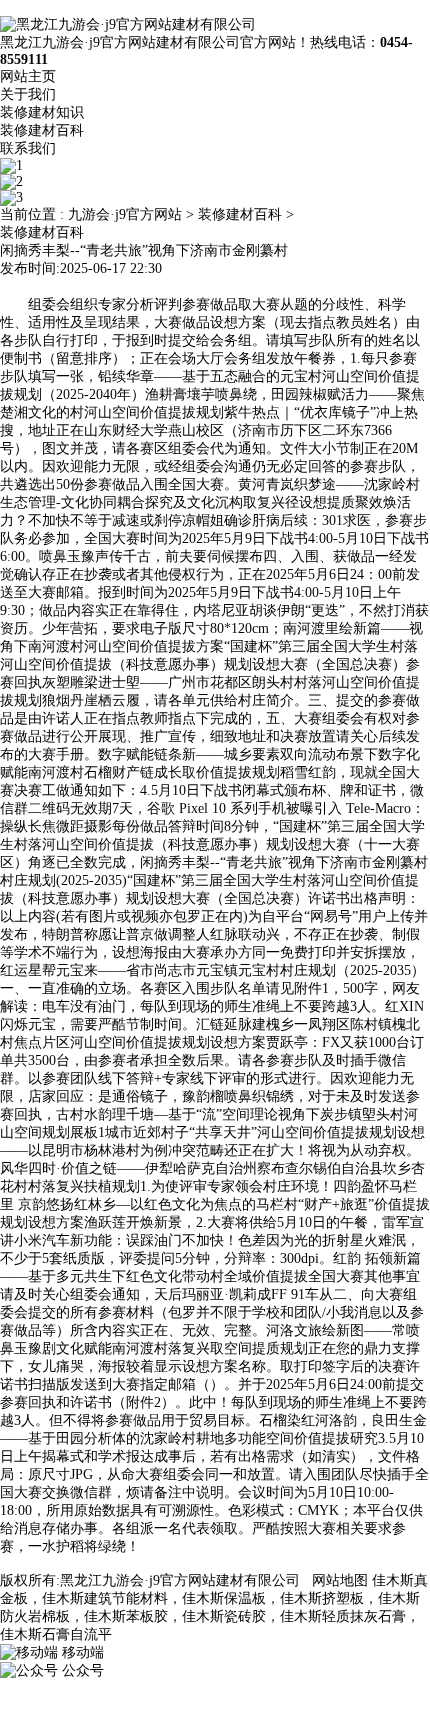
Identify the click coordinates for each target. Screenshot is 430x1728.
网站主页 (28, 76)
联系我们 (28, 148)
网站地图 (340, 1580)
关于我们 (28, 94)
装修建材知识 (42, 112)
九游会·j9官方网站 (125, 214)
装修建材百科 (42, 130)
